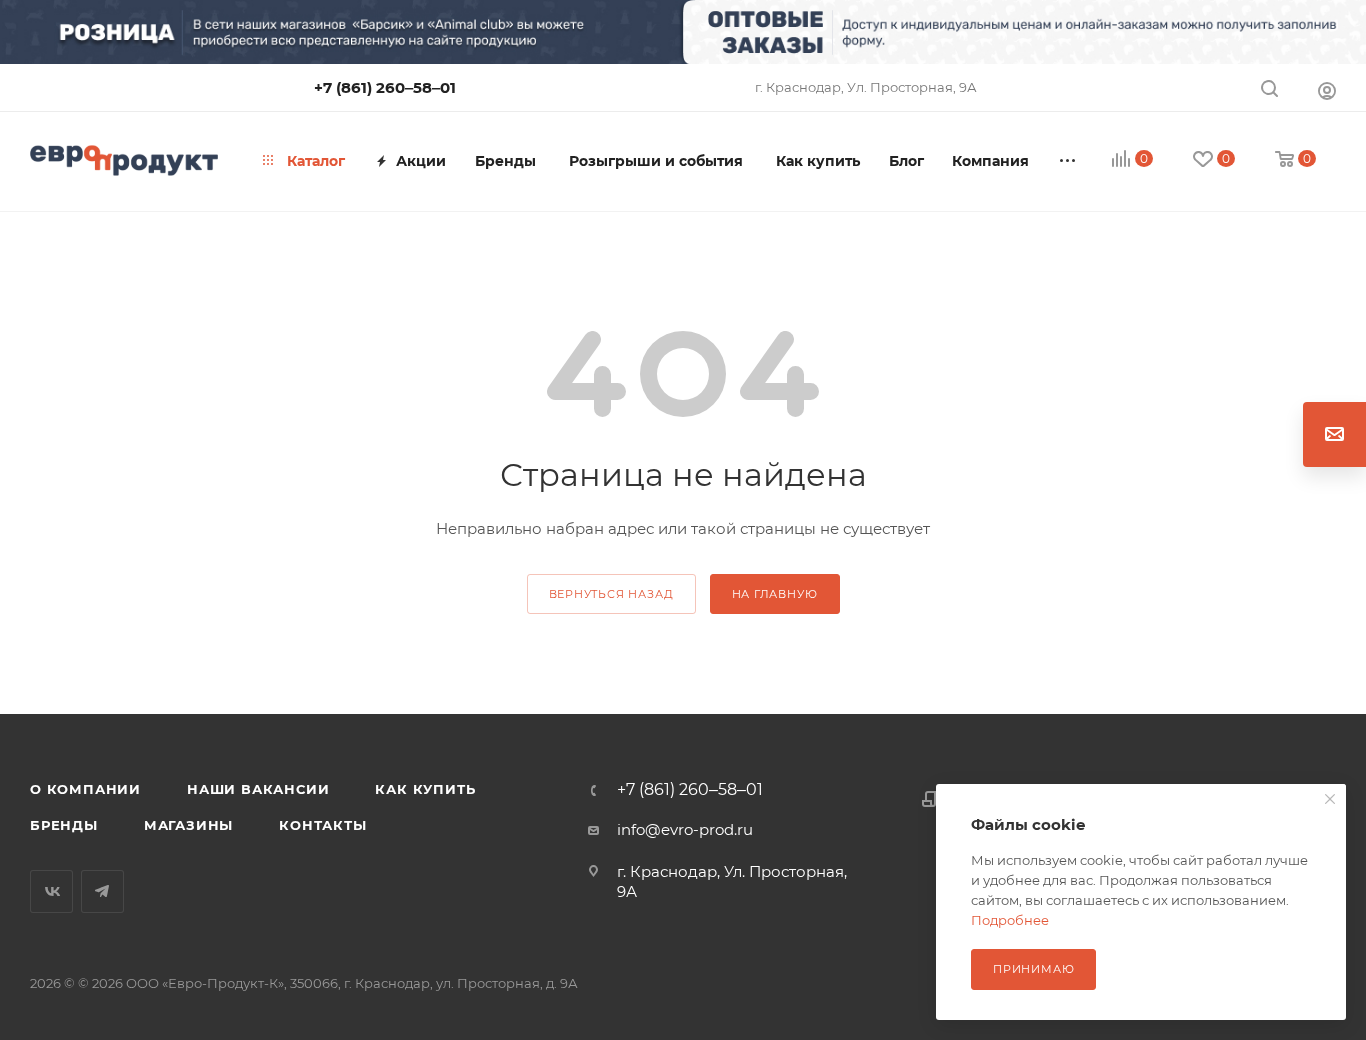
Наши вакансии (258, 789)
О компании (85, 789)
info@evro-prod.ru (685, 829)
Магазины (188, 825)
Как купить (425, 789)
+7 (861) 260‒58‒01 (385, 87)
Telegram (102, 891)
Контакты (322, 825)
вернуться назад (611, 594)
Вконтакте (51, 891)
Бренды (64, 825)
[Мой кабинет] (1327, 90)
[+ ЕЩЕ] (1068, 161)
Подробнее (1010, 920)
